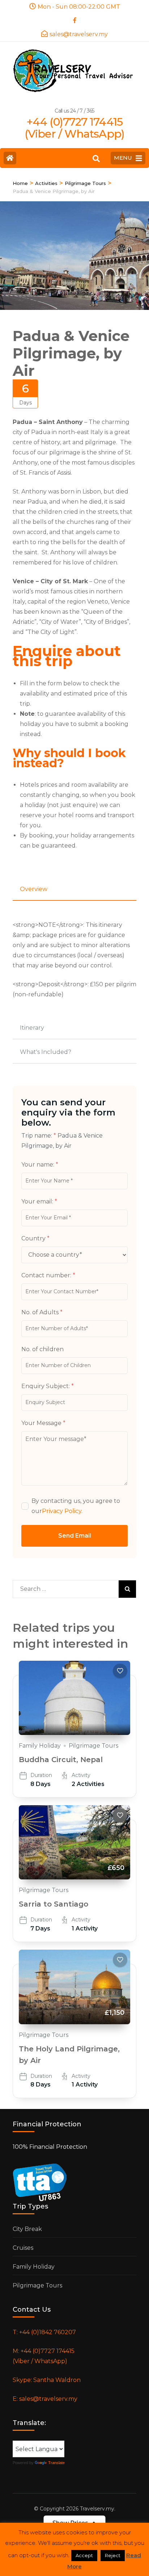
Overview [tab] (34, 889)
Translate (56, 2463)
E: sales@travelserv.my (45, 2399)
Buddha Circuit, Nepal (61, 1760)
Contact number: (48, 1275)
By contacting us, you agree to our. (76, 1506)
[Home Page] (10, 158)
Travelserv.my (97, 2509)
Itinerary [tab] (32, 1028)
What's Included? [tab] (46, 1052)
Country (35, 1238)
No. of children (42, 1349)
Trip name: (39, 1136)
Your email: (39, 1201)
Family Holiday (40, 1746)
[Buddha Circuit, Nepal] (74, 1698)
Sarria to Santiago (54, 1904)
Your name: (40, 1165)
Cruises (23, 2248)
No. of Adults (42, 1312)
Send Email (75, 1536)
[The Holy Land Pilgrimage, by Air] (74, 1987)
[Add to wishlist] (120, 1671)
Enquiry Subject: (48, 1386)
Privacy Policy (62, 1511)
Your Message (43, 1423)
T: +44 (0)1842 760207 (44, 2332)
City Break (27, 2229)
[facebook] (74, 18)
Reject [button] (113, 2555)
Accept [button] (84, 2555)
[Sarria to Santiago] (74, 1842)
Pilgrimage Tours (93, 1746)
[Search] (96, 159)
